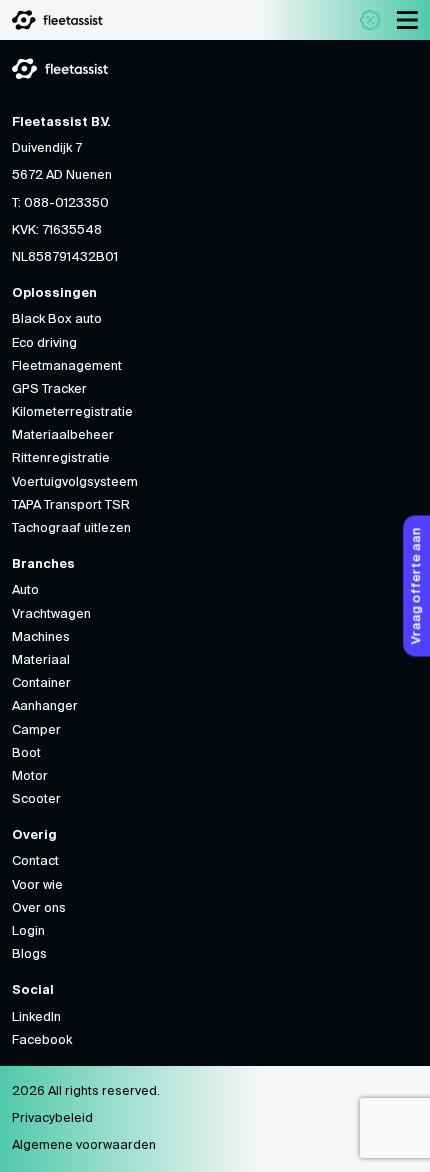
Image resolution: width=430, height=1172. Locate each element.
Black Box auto (57, 319)
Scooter (36, 799)
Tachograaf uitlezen (71, 528)
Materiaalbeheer (63, 435)
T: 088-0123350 (60, 203)
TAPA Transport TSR (71, 505)
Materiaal (41, 660)
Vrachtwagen (51, 614)
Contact (35, 861)
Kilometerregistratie (72, 412)
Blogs (29, 954)
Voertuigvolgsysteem (75, 482)
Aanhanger (45, 706)
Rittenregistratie (61, 458)
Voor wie (37, 885)
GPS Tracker (49, 389)
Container (41, 683)
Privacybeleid (52, 1118)
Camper (36, 730)
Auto (25, 590)
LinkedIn (36, 1017)
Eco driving (44, 343)
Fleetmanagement (67, 366)
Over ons (39, 908)
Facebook (42, 1040)
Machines (41, 637)
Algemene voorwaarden (84, 1145)
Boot (26, 753)
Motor (30, 776)
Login (28, 931)
